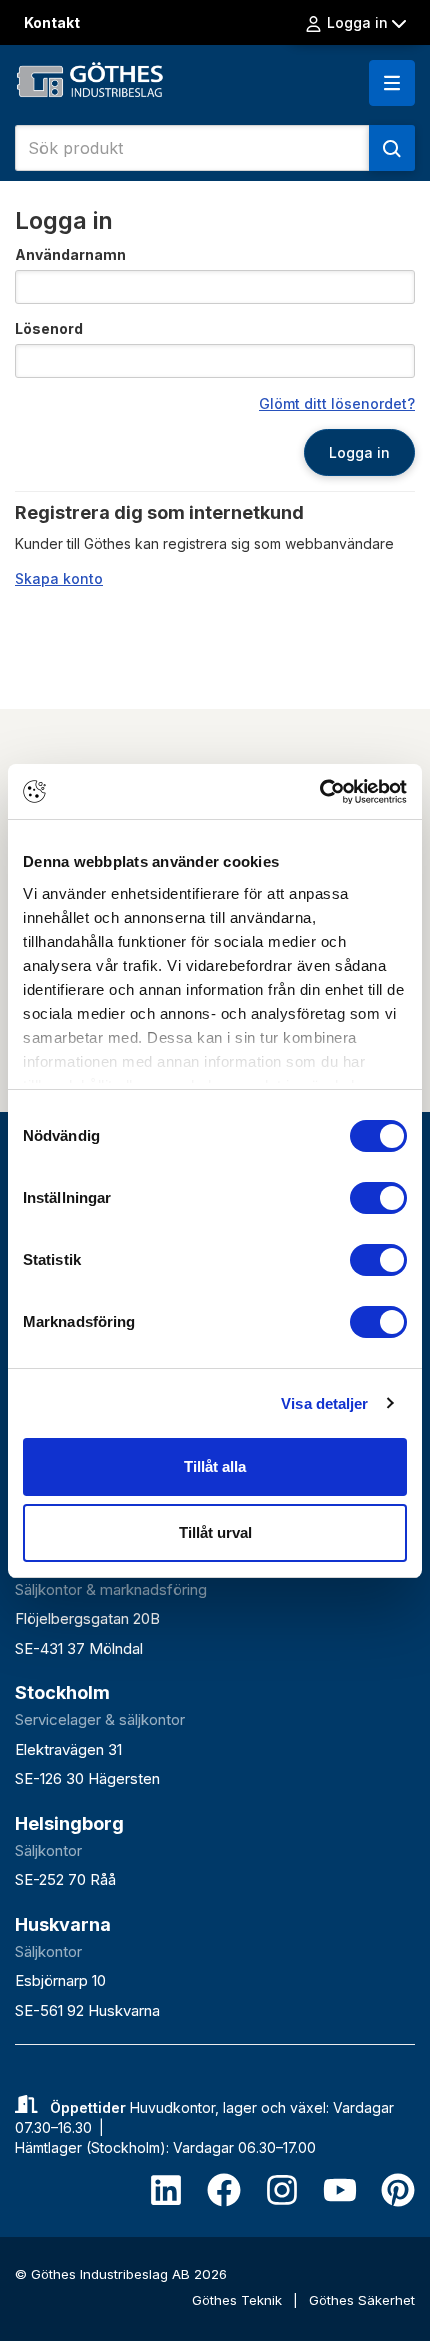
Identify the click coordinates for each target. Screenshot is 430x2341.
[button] (392, 83)
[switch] (378, 1198)
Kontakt (52, 22)
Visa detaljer (324, 1403)
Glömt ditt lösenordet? (337, 403)
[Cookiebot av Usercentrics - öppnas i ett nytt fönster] (319, 792)
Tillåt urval (215, 1532)
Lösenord (49, 328)
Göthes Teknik (239, 2300)
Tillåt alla (215, 1466)
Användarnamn (70, 254)
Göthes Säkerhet (362, 2300)
